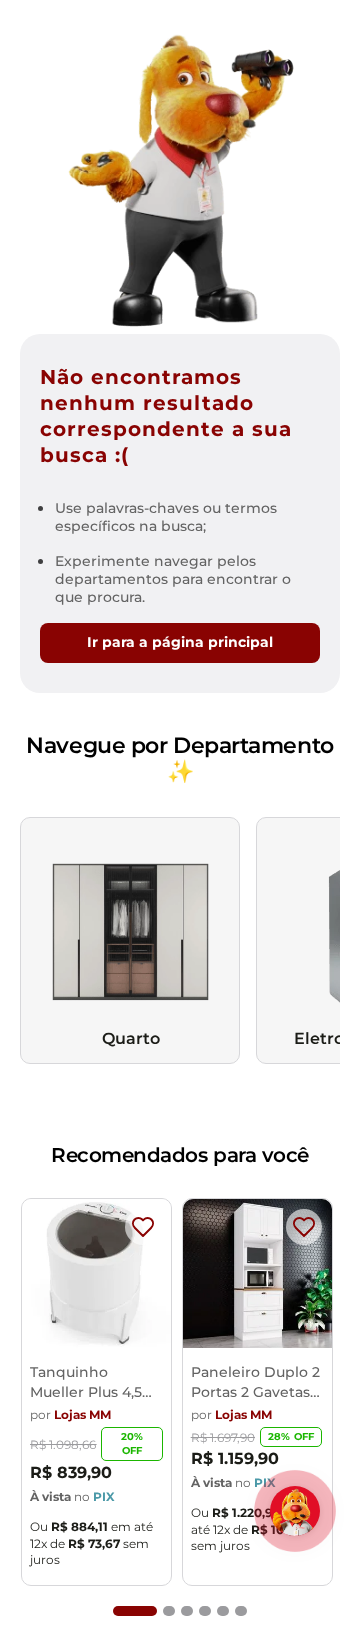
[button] (135, 1611)
